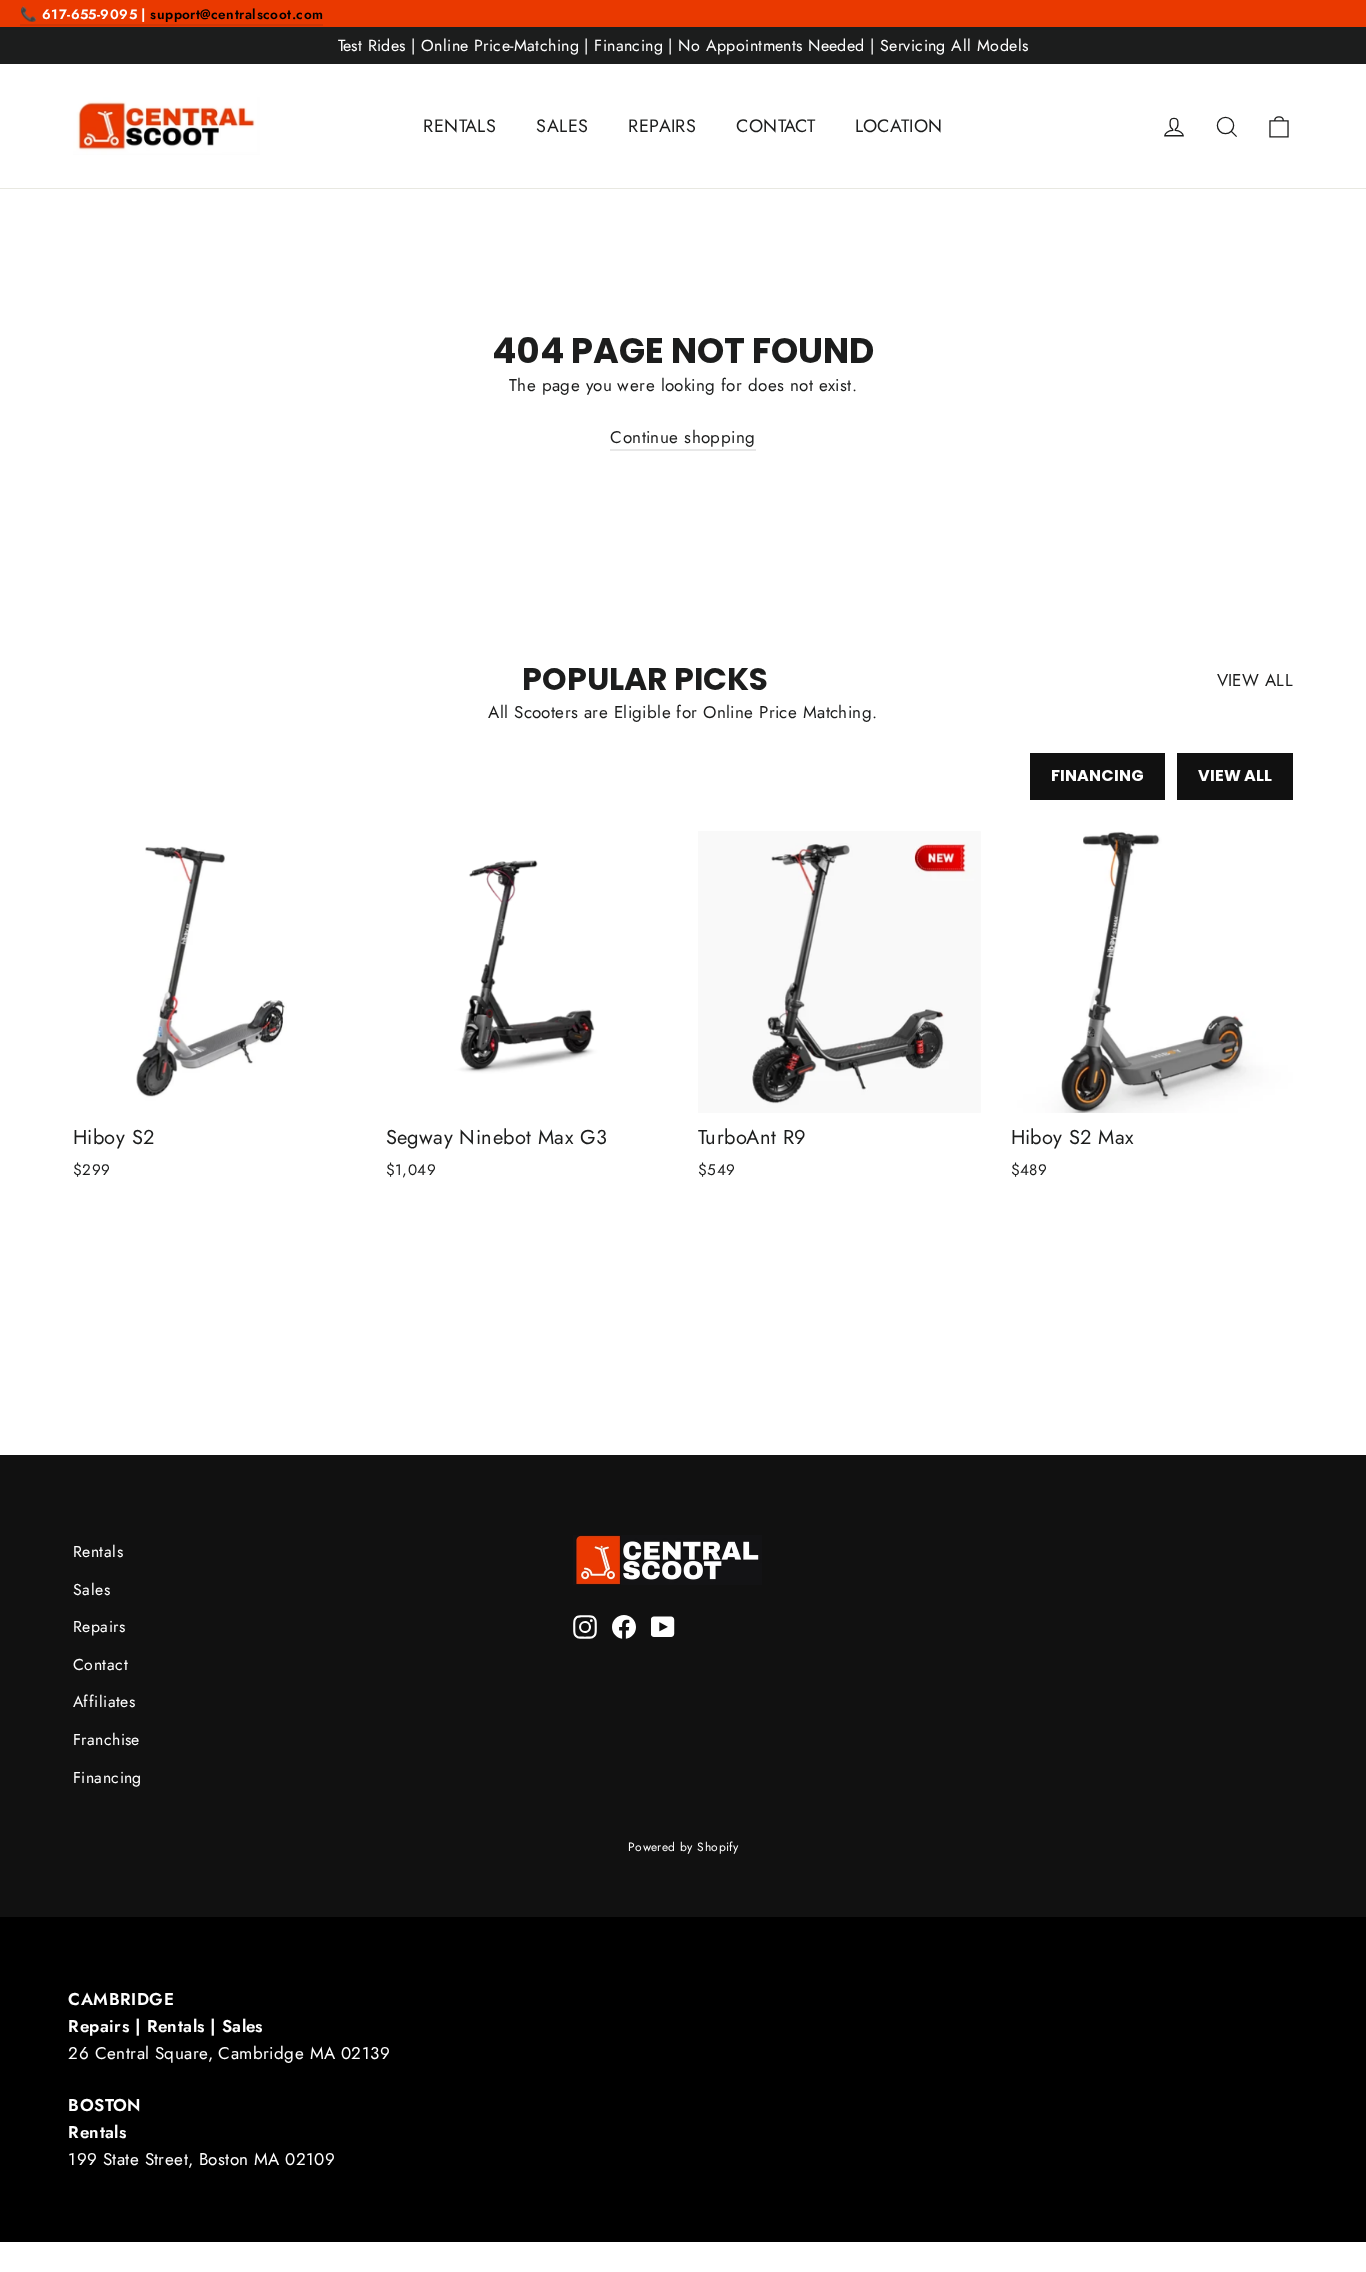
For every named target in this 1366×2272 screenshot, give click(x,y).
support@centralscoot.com (236, 14)
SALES (562, 126)
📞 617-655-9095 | (85, 14)
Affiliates (104, 1701)
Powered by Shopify (683, 1847)
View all (1255, 680)
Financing (1097, 775)
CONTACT (775, 126)
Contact (100, 1664)
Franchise (106, 1739)
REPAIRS (662, 126)
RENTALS (459, 126)
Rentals (98, 1551)
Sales (91, 1589)
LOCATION (898, 126)
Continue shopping (682, 437)
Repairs (99, 1626)
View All (1235, 775)
